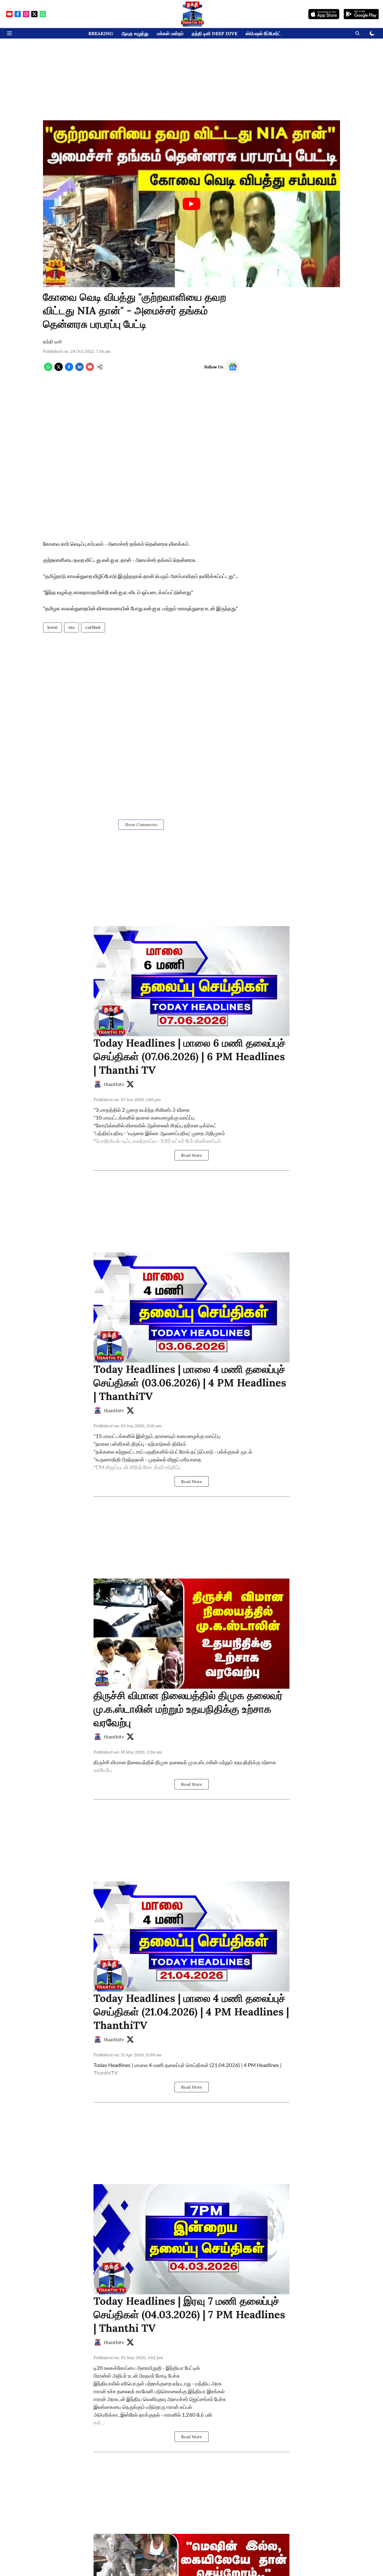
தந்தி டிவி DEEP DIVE (215, 33)
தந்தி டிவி (52, 341)
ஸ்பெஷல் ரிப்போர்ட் (263, 33)
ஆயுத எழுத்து (135, 33)
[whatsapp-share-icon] (48, 369)
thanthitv (114, 1084)
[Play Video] (191, 204)
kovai (52, 627)
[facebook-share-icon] (69, 369)
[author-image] (98, 1084)
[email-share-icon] (90, 369)
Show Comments (141, 825)
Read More (192, 1155)
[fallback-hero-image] (191, 981)
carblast (93, 627)
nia (72, 627)
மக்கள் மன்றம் (170, 33)
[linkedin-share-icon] (79, 369)
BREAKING (101, 33)
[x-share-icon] (59, 369)
